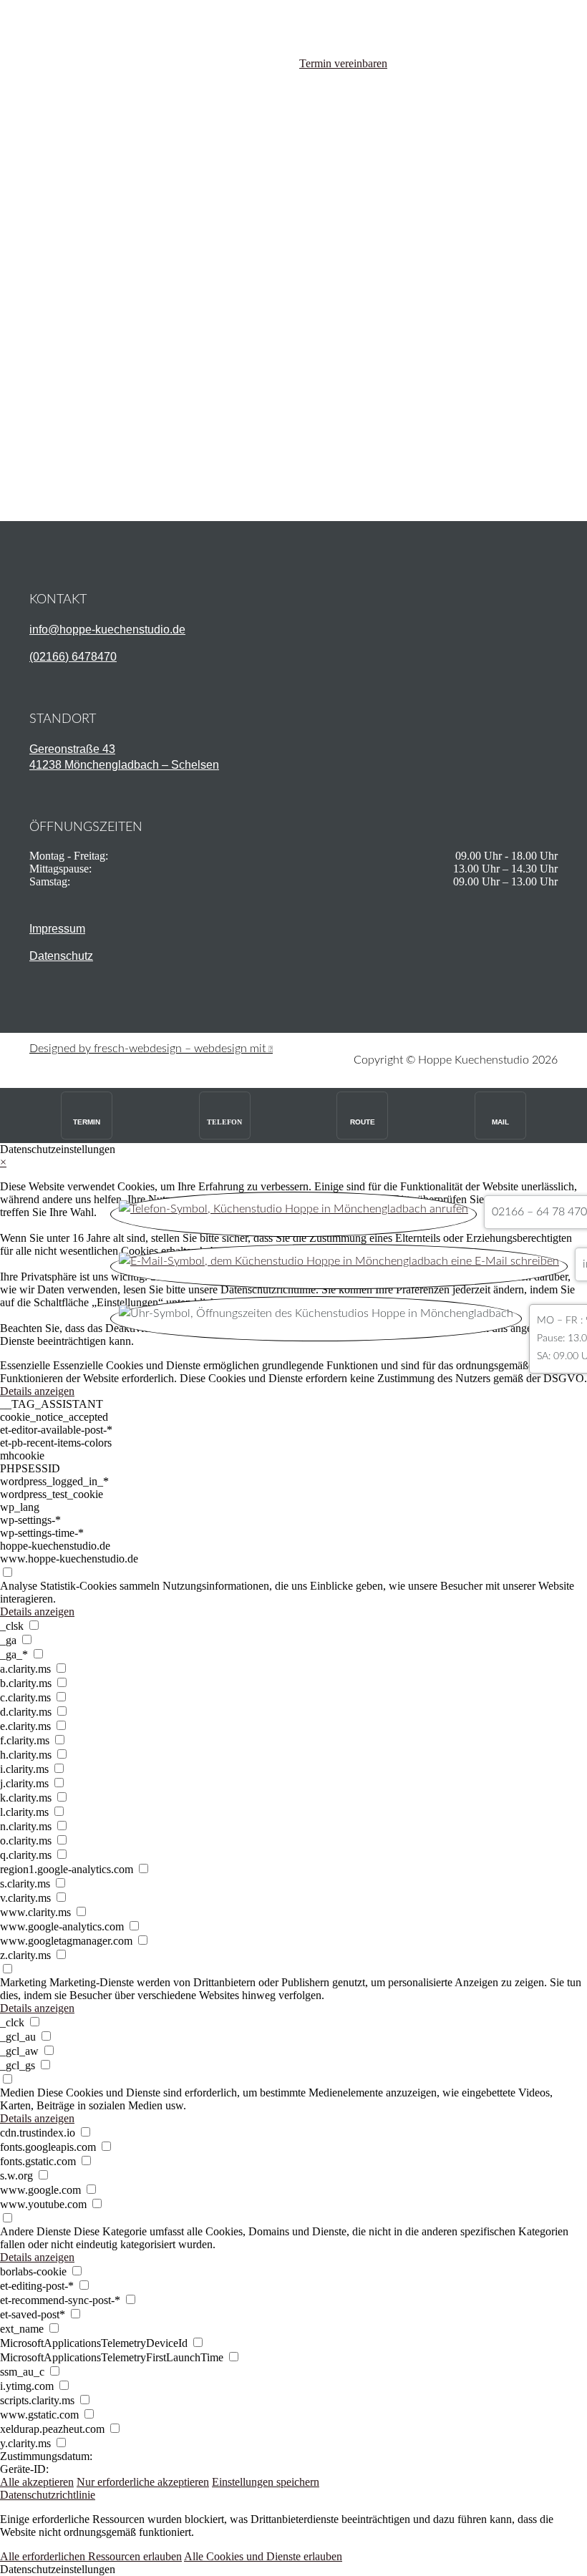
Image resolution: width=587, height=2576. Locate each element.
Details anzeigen (37, 1391)
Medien (17, 2093)
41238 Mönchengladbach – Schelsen (124, 765)
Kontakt (84, 347)
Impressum (57, 929)
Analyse (19, 1586)
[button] (293, 2570)
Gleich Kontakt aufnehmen (120, 457)
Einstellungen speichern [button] (266, 2482)
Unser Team (93, 334)
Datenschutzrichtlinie (48, 2495)
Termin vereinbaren (343, 63)
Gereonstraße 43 (72, 749)
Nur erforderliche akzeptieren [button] (143, 2482)
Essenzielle (25, 1365)
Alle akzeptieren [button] (37, 2482)
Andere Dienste (35, 2231)
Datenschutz (61, 956)
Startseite (86, 321)
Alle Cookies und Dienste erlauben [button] (263, 2556)
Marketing (23, 1982)
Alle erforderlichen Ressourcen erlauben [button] (91, 2556)
